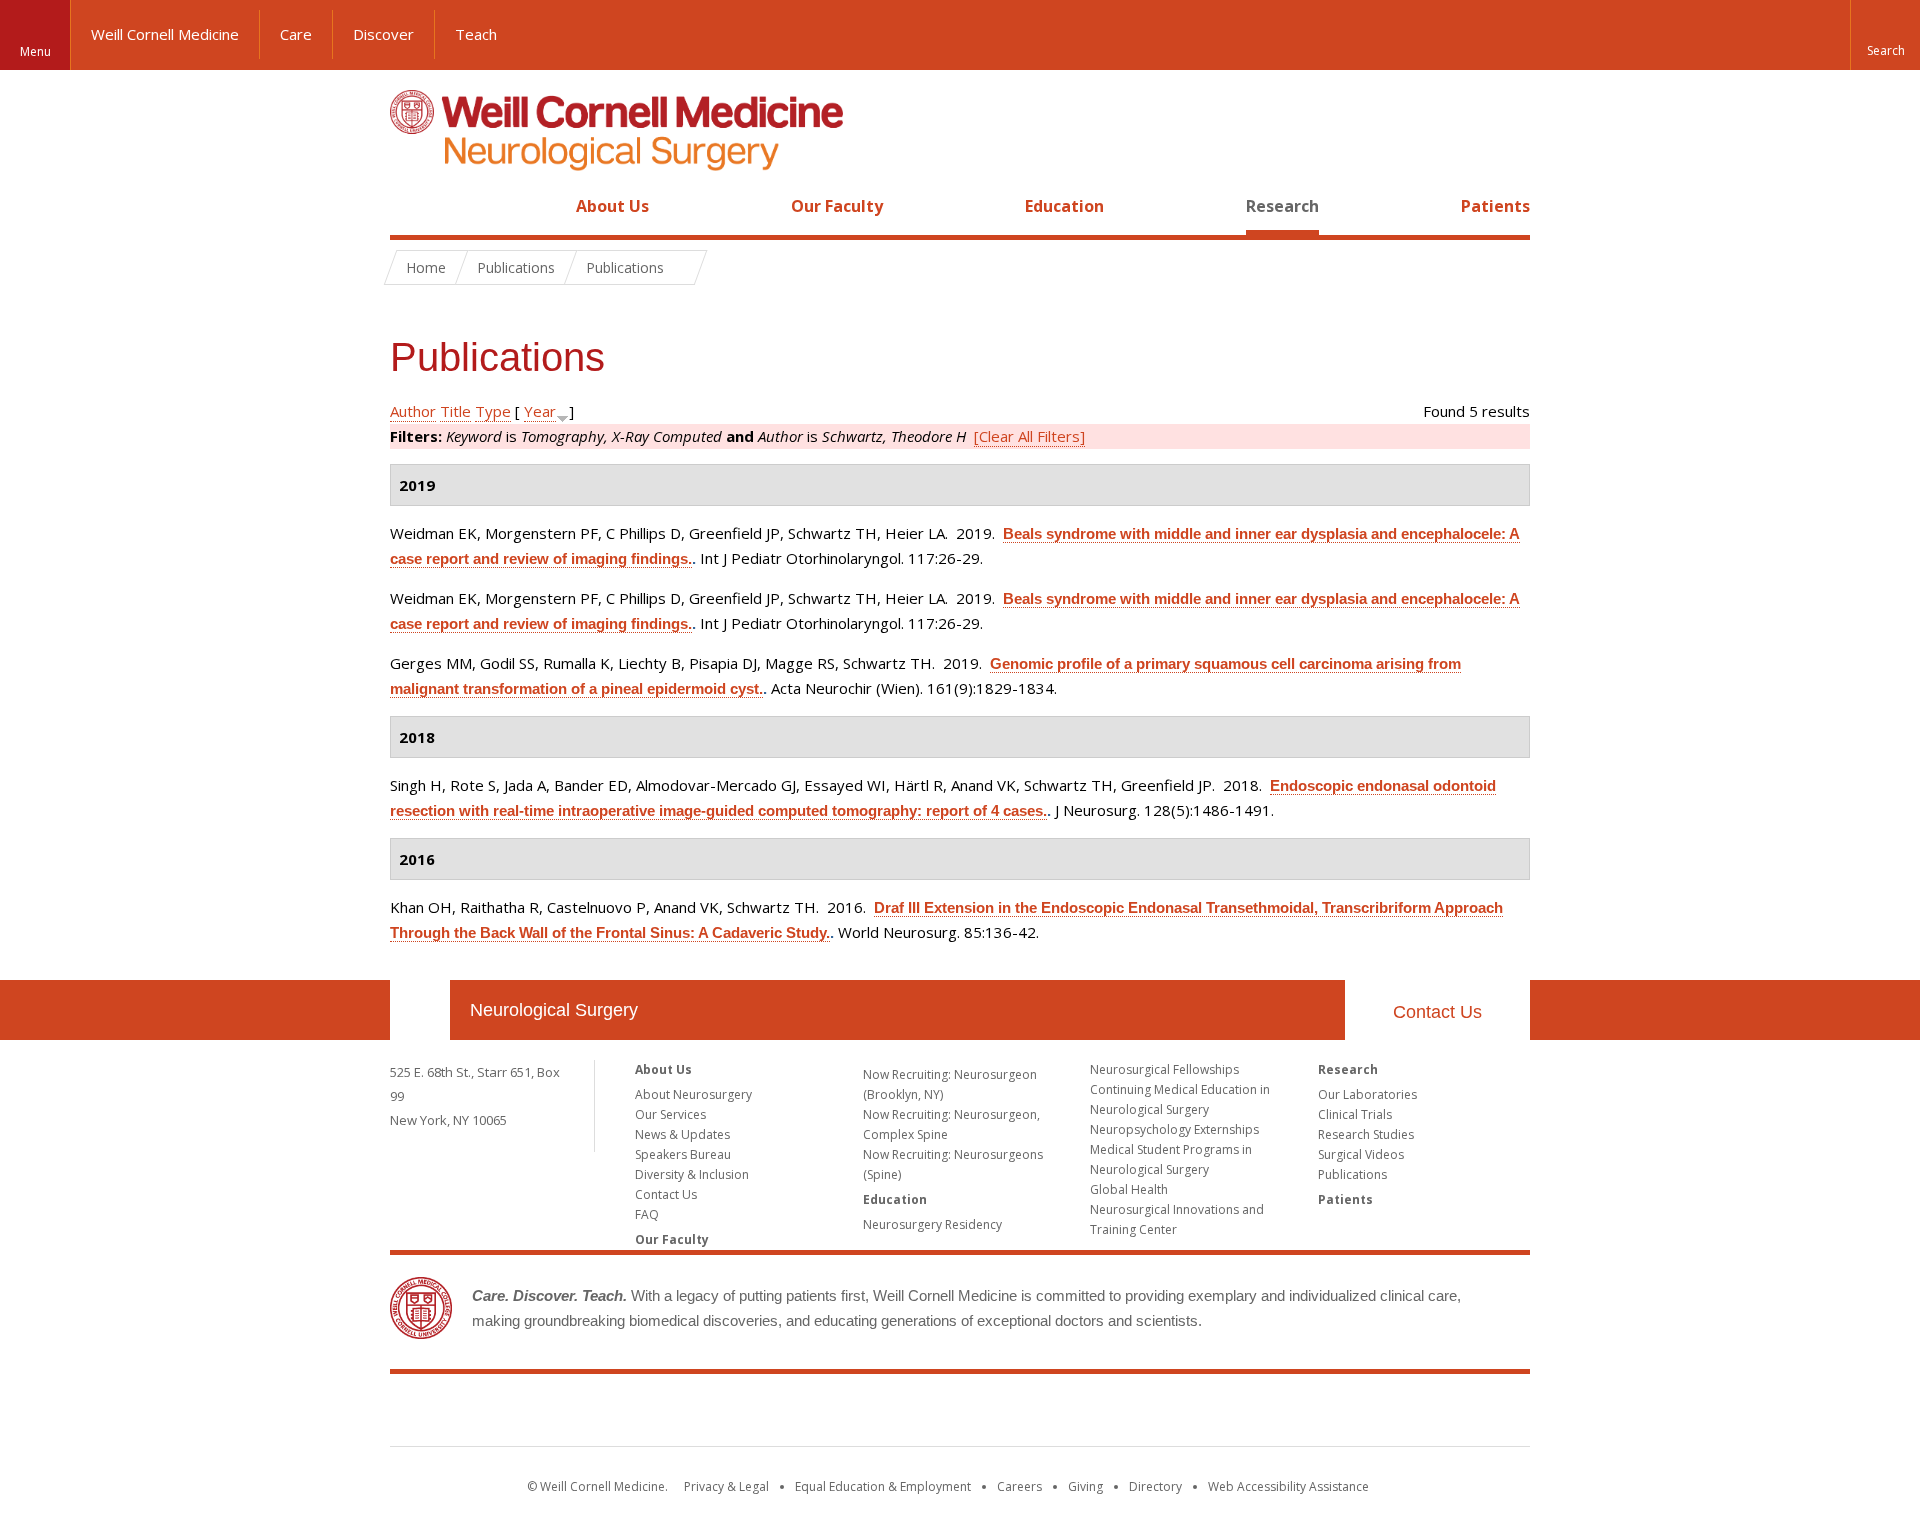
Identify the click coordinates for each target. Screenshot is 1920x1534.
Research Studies (1366, 1134)
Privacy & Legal (726, 1486)
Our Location (420, 1010)
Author (413, 411)
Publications (1352, 1174)
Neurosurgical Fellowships (1164, 1069)
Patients (1495, 206)
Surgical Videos (1361, 1154)
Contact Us (1437, 1012)
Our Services (670, 1114)
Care (296, 34)
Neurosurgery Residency (932, 1224)
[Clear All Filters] (1029, 436)
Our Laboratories (1367, 1094)
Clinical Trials (1355, 1114)
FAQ (647, 1214)
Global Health (1129, 1189)
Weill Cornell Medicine (165, 34)
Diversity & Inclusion (692, 1174)
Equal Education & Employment (883, 1486)
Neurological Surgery (554, 1010)
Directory (1155, 1486)
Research (1282, 206)
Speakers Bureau (683, 1154)
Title (455, 411)
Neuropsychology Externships (1174, 1129)
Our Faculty (837, 206)
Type (493, 411)
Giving (1085, 1486)
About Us (612, 206)
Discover (383, 34)
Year (540, 411)
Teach (476, 34)
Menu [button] (35, 51)
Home (412, 206)
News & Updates (682, 1134)
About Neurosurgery (693, 1094)
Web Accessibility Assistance (1288, 1486)
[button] (1885, 35)
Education (1064, 206)
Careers (1019, 1486)
